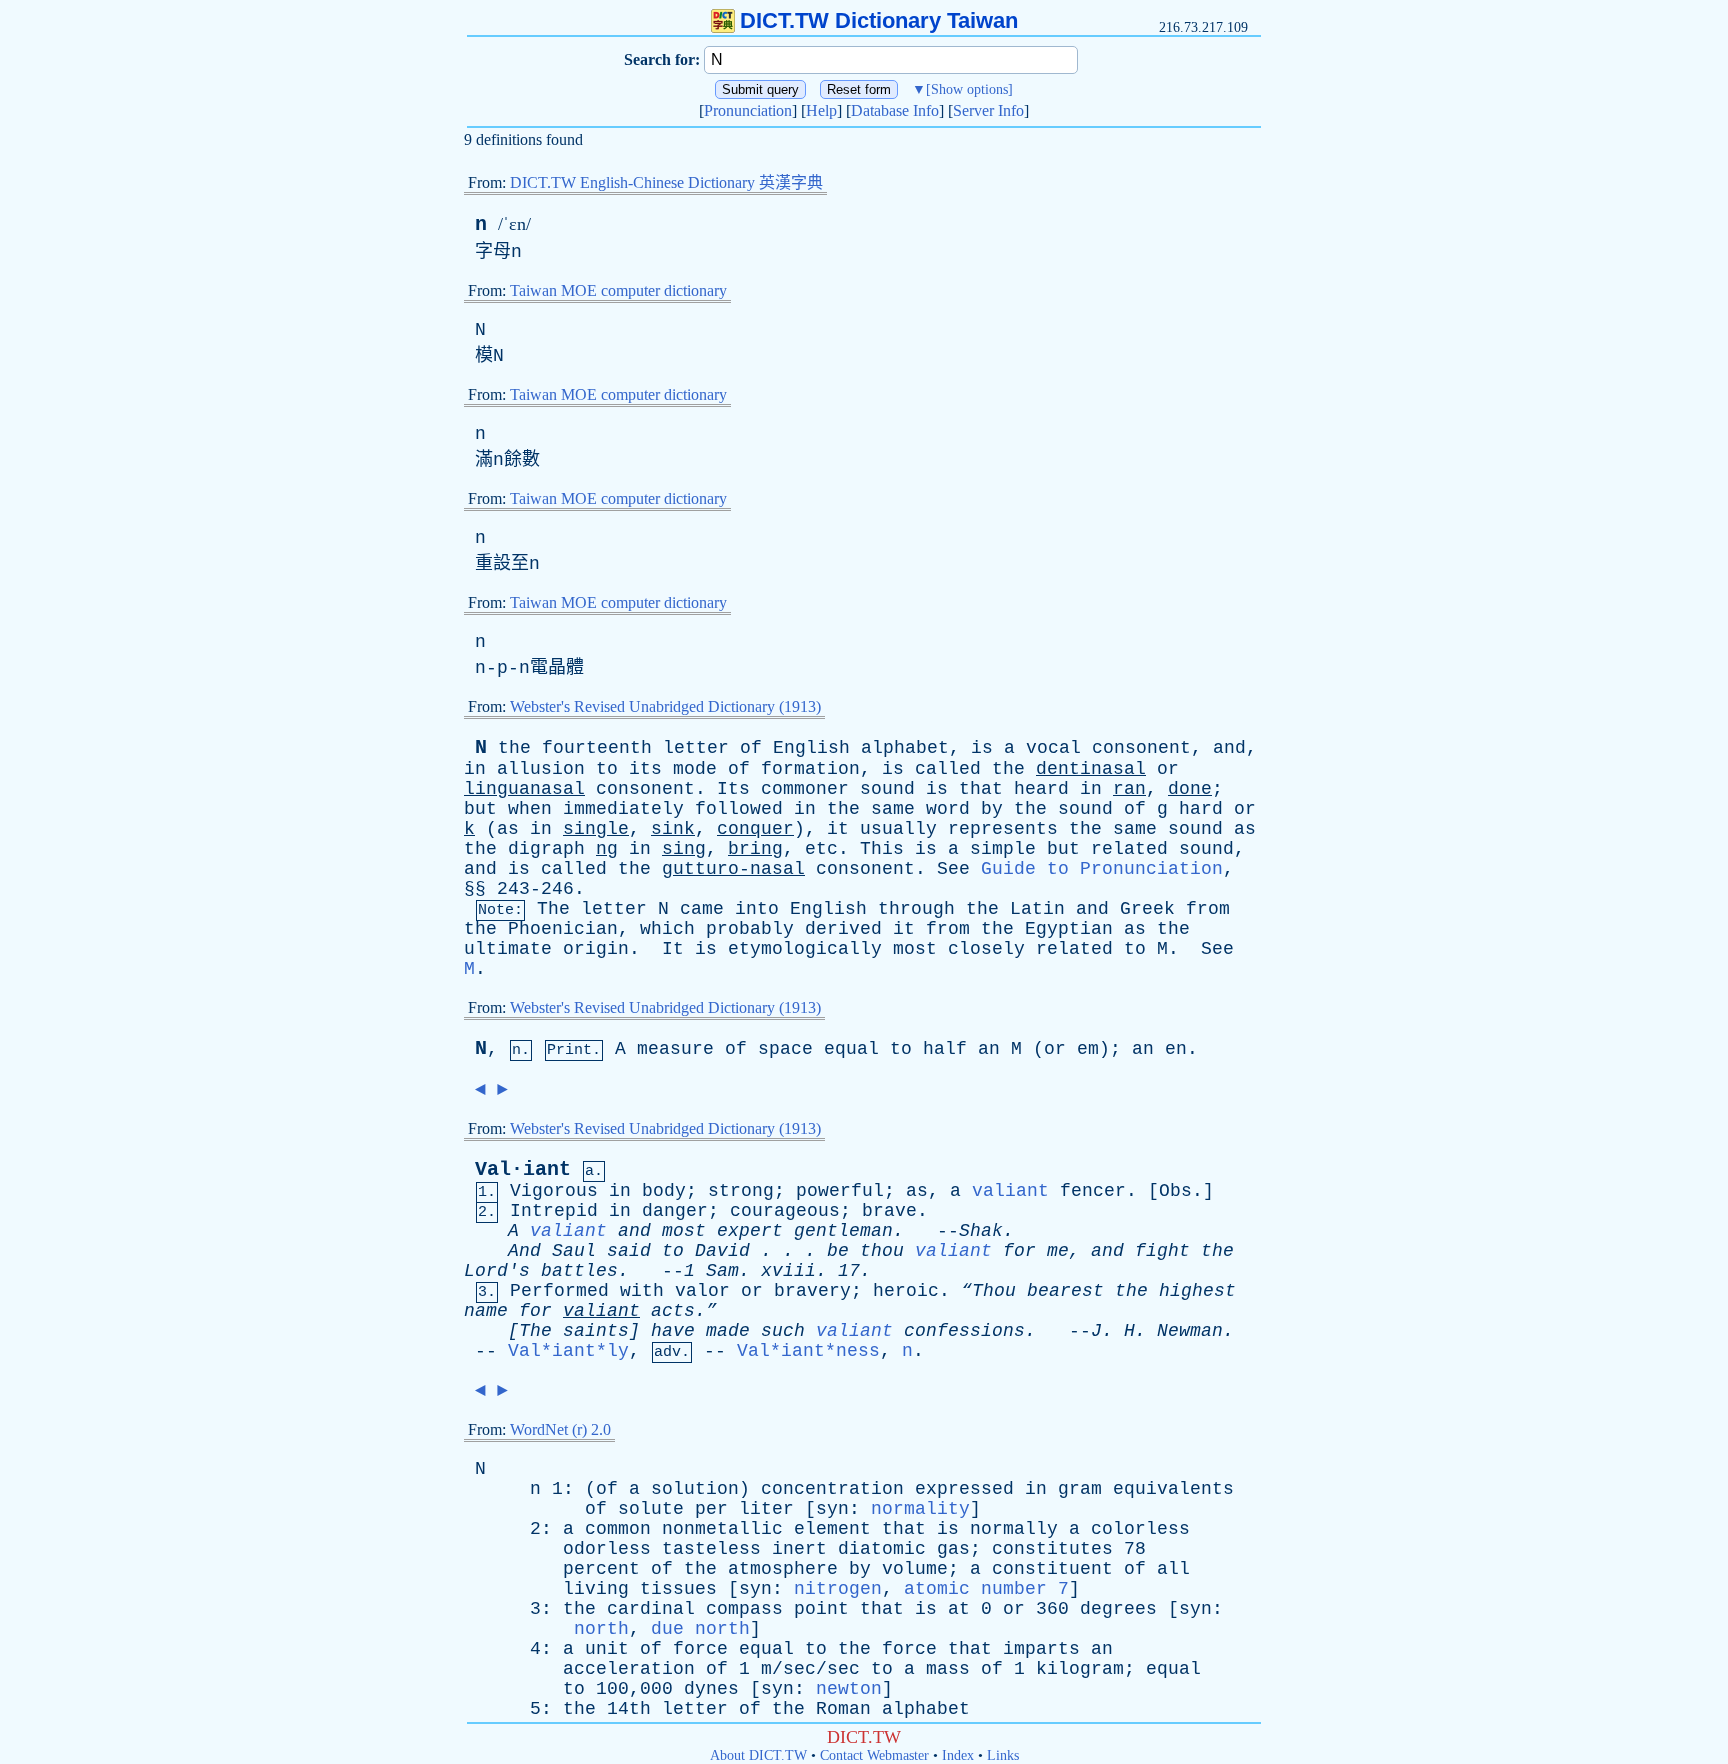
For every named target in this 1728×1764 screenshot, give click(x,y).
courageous (785, 1211)
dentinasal (1091, 769)
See (953, 869)
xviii (788, 1271)
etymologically (805, 949)
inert (799, 1549)
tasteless (711, 1549)
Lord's (497, 1271)
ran (1129, 789)
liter (766, 1509)
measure (675, 1049)
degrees (1118, 1609)
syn (832, 1509)
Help (821, 110)
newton (849, 1689)
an (989, 1049)
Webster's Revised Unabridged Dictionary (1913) (665, 706)
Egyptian (1069, 929)
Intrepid (554, 1211)
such (783, 1331)
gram (1080, 1489)
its (645, 769)
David (722, 1251)
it (838, 829)
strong (741, 1191)
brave (889, 1211)
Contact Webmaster (874, 1755)
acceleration (629, 1669)
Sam (722, 1271)
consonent (1141, 748)
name (486, 1311)
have (673, 1331)
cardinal (651, 1609)
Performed (559, 1291)
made (728, 1331)
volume (915, 1569)
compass (744, 1609)
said (629, 1251)
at (959, 1609)
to (607, 769)
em (1088, 1049)
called (948, 769)
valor (702, 1291)
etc (821, 849)
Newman (1190, 1331)
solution (695, 1489)
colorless (1140, 1529)
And (524, 1251)
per (711, 1509)
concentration (832, 1489)
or (1168, 769)
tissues (678, 1589)
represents (1003, 829)
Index (958, 1755)
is (982, 748)
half (945, 1049)
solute (651, 1509)
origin (596, 949)
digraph (546, 849)
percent (601, 1569)
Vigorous (554, 1191)
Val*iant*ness (808, 1351)
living (596, 1589)
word (948, 809)
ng (607, 849)
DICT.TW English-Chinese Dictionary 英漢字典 (666, 182)
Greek (1147, 909)
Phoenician (563, 929)
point (821, 1609)
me (1058, 1251)
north (601, 1629)
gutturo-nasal (733, 869)
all (1173, 1569)
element (832, 1529)
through (916, 909)
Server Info (988, 110)
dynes (711, 1689)
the (514, 748)
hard (1201, 809)
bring (755, 849)
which (667, 929)
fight (1162, 1251)
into (757, 909)
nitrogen (838, 1589)
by (992, 809)
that (981, 789)
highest (1197, 1291)
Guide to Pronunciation (1102, 869)
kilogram (1080, 1669)
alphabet (905, 748)
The (553, 909)
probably (750, 929)
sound (887, 789)
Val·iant (523, 1169)
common (618, 1529)
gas (953, 1549)
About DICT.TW (758, 1755)
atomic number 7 (986, 1589)
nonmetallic (722, 1529)
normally (1014, 1529)
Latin (1037, 909)
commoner (805, 789)
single (596, 829)
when (530, 809)
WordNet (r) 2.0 (560, 1429)
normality (920, 1509)
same (893, 809)
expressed (964, 1489)
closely (986, 949)
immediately (623, 809)
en (1176, 1049)
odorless (607, 1549)
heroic (906, 1291)
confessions (964, 1331)
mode (695, 769)
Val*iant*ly (568, 1351)
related (1129, 849)
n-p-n (502, 668)
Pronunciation (748, 110)
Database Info (895, 110)
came (702, 909)
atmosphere (783, 1569)
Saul (574, 1251)
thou (882, 1251)
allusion (541, 769)
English (811, 748)
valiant (1010, 1191)
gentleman (843, 1231)
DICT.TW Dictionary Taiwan (879, 20)
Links (1003, 1755)
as (508, 829)
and (1229, 748)
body (664, 1191)
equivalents (1173, 1489)
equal (851, 1049)
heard (1041, 789)
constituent (1052, 1569)
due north (700, 1629)
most (915, 949)
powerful (840, 1191)
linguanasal (524, 789)
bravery (812, 1291)
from (1208, 909)
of (751, 748)
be (838, 1251)
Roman (843, 1709)
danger (675, 1211)
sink (673, 829)
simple (1003, 849)
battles (579, 1271)
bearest (1065, 1291)
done (1190, 789)
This (882, 849)
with (642, 1291)
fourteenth (597, 748)
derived (843, 929)
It (673, 949)
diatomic (882, 1549)
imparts (1041, 1649)
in (475, 769)
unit (607, 1649)
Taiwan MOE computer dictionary (618, 290)
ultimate (508, 949)
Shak (981, 1231)
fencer (1093, 1191)
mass (948, 1669)
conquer (755, 829)
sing (684, 849)
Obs (1175, 1191)
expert (750, 1231)
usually (898, 829)
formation (810, 769)
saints (596, 1331)
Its (733, 789)
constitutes (1052, 1549)
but (480, 809)
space (785, 1049)
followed (739, 809)
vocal (1053, 748)
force (700, 1649)
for (1019, 1251)
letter (696, 748)
